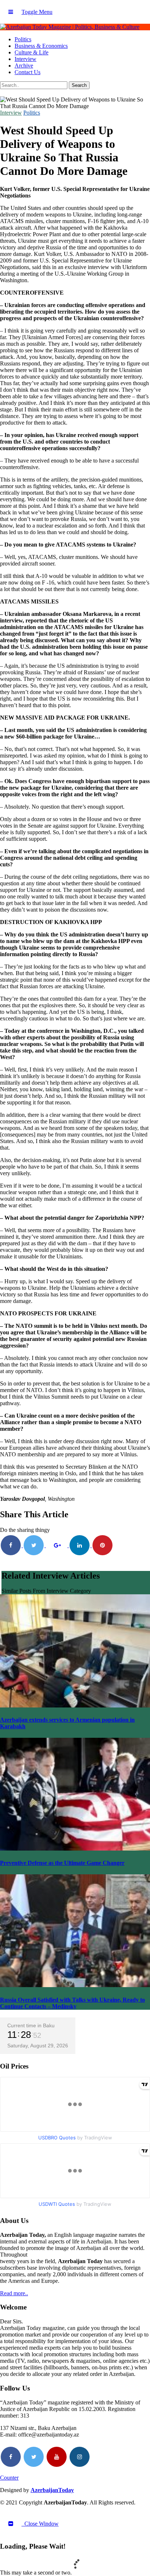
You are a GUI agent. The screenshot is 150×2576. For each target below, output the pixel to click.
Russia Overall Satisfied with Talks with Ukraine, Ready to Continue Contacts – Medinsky (72, 2003)
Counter (9, 2478)
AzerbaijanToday (52, 2490)
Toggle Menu (37, 12)
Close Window (40, 2524)
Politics (23, 39)
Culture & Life (31, 52)
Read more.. (14, 2293)
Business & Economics (41, 46)
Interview (25, 59)
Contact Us (27, 72)
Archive (24, 66)
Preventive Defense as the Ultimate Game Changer (62, 1863)
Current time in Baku (31, 2025)
